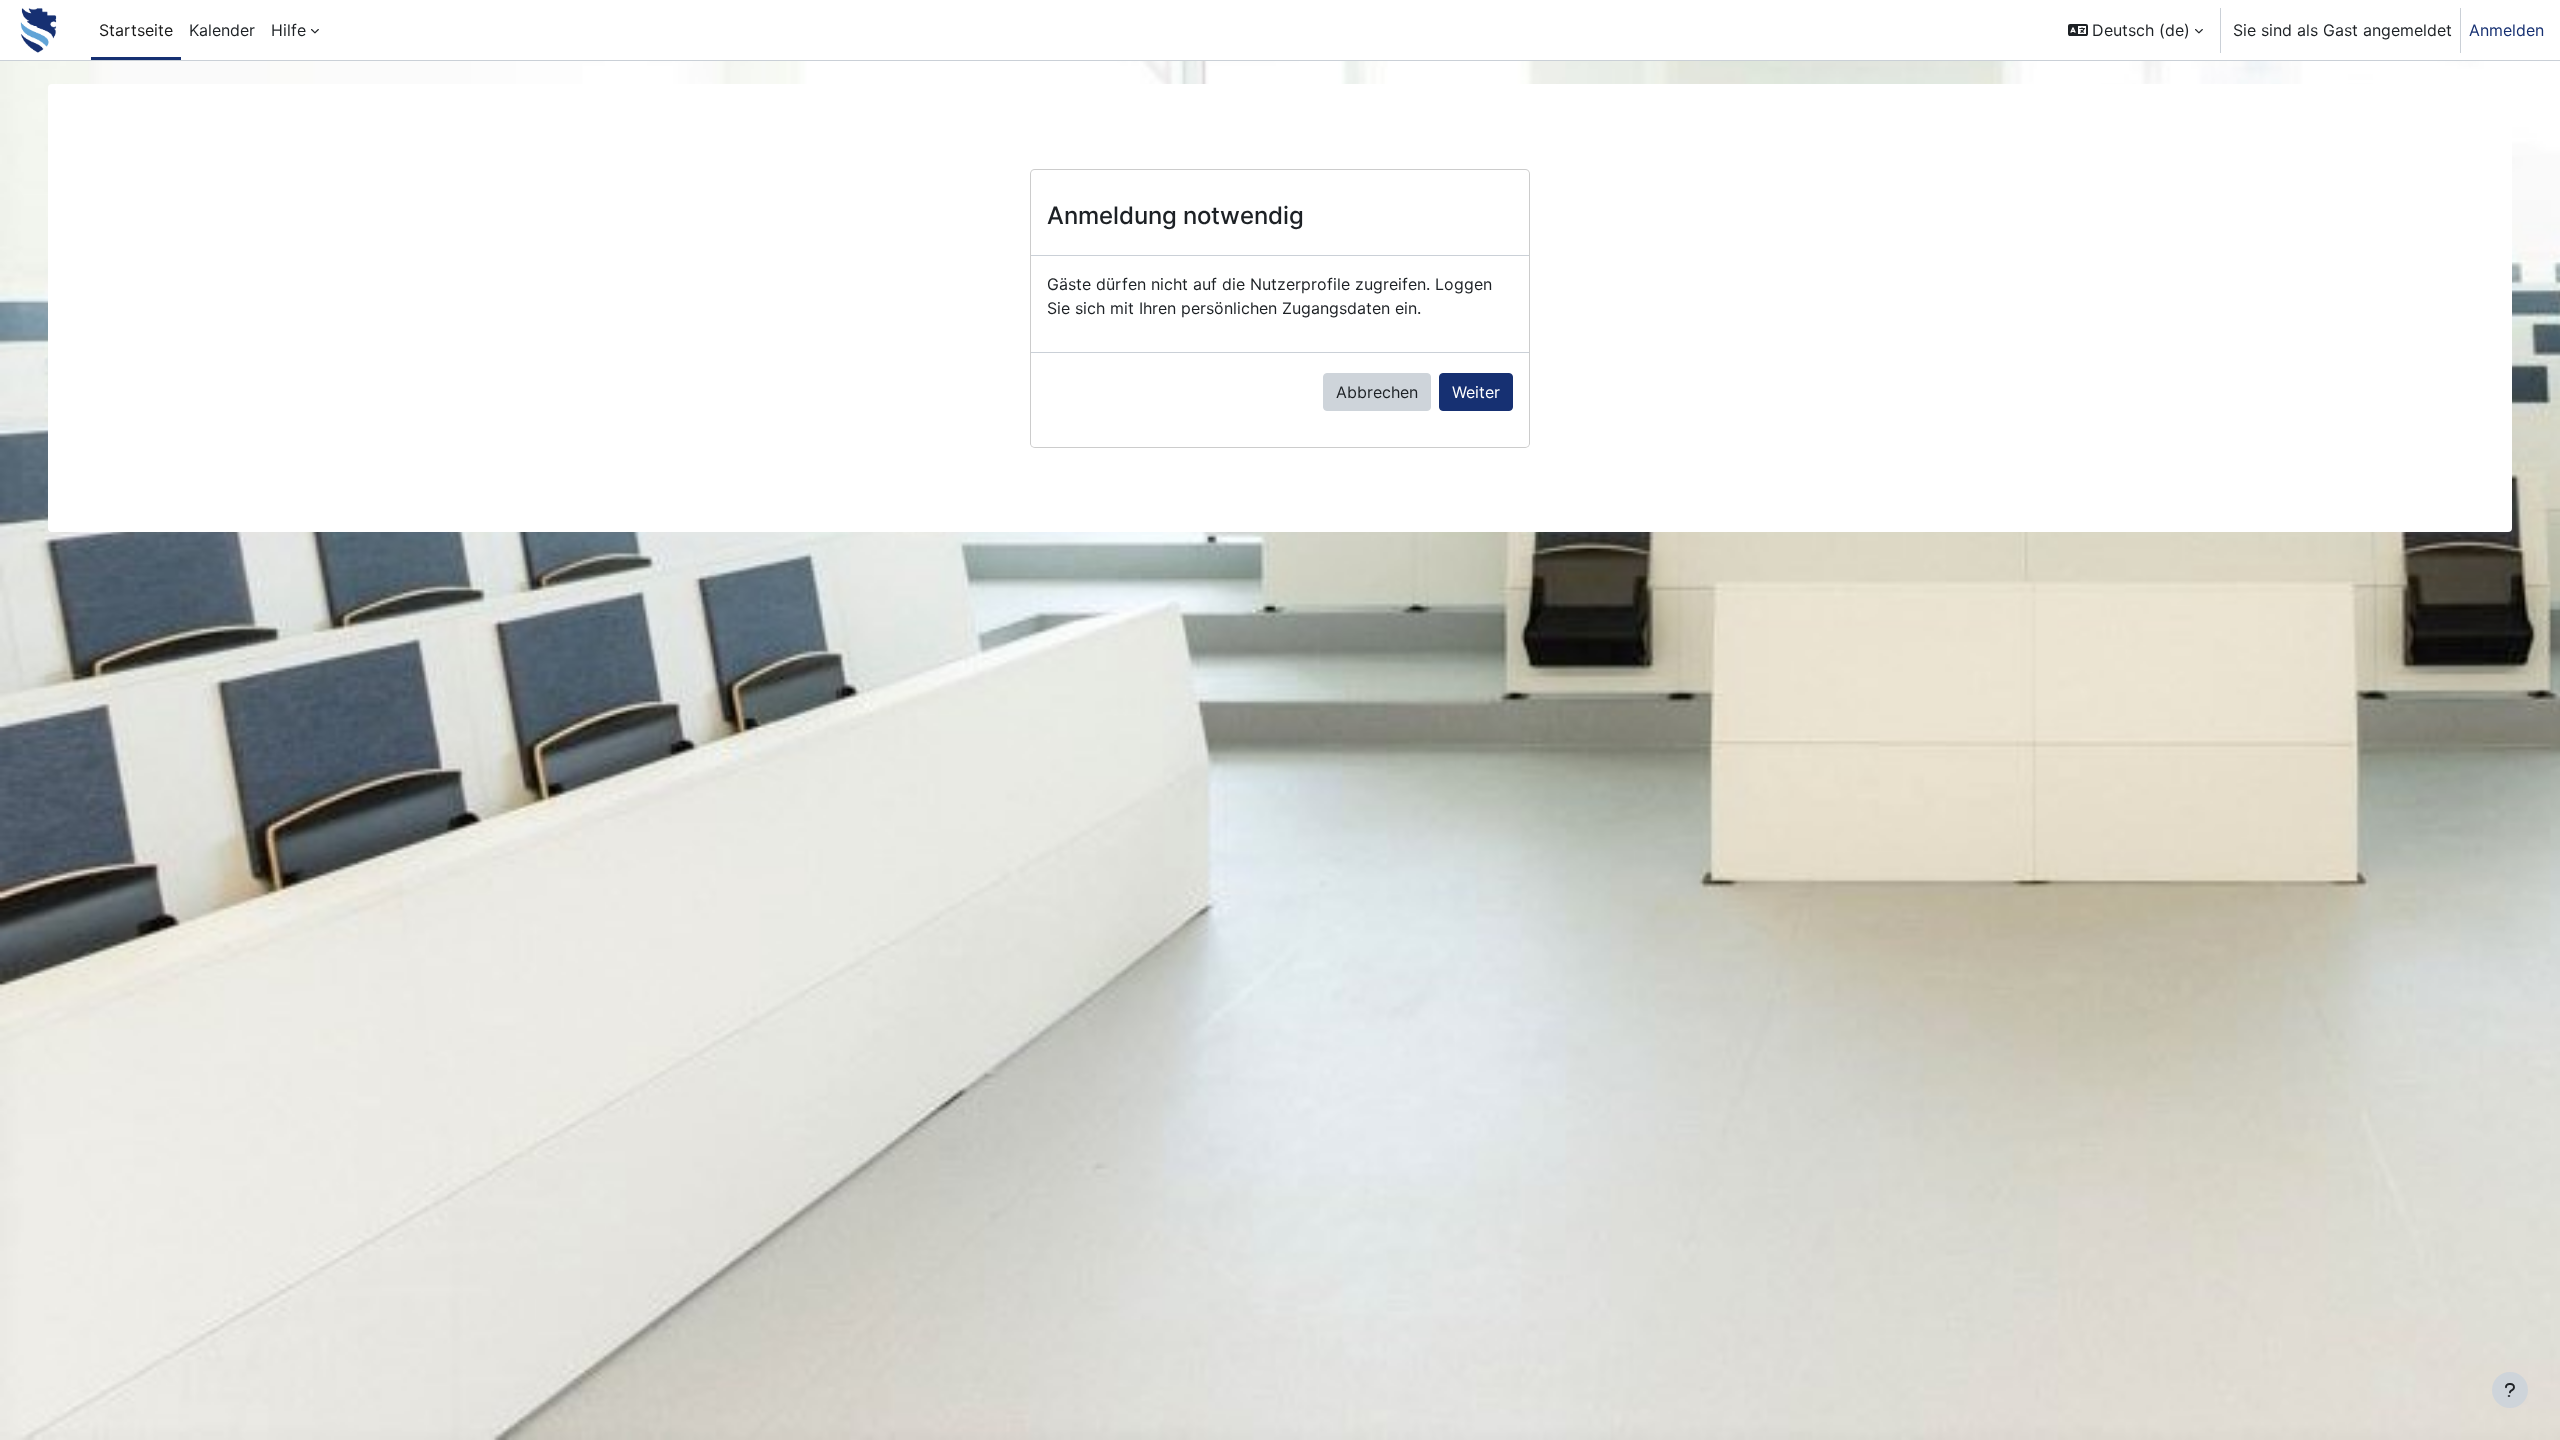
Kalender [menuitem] (222, 30)
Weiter (1476, 392)
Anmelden (2506, 30)
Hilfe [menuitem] (288, 30)
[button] (2135, 30)
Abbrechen (1377, 392)
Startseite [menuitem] (136, 30)
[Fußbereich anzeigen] (2510, 1390)
